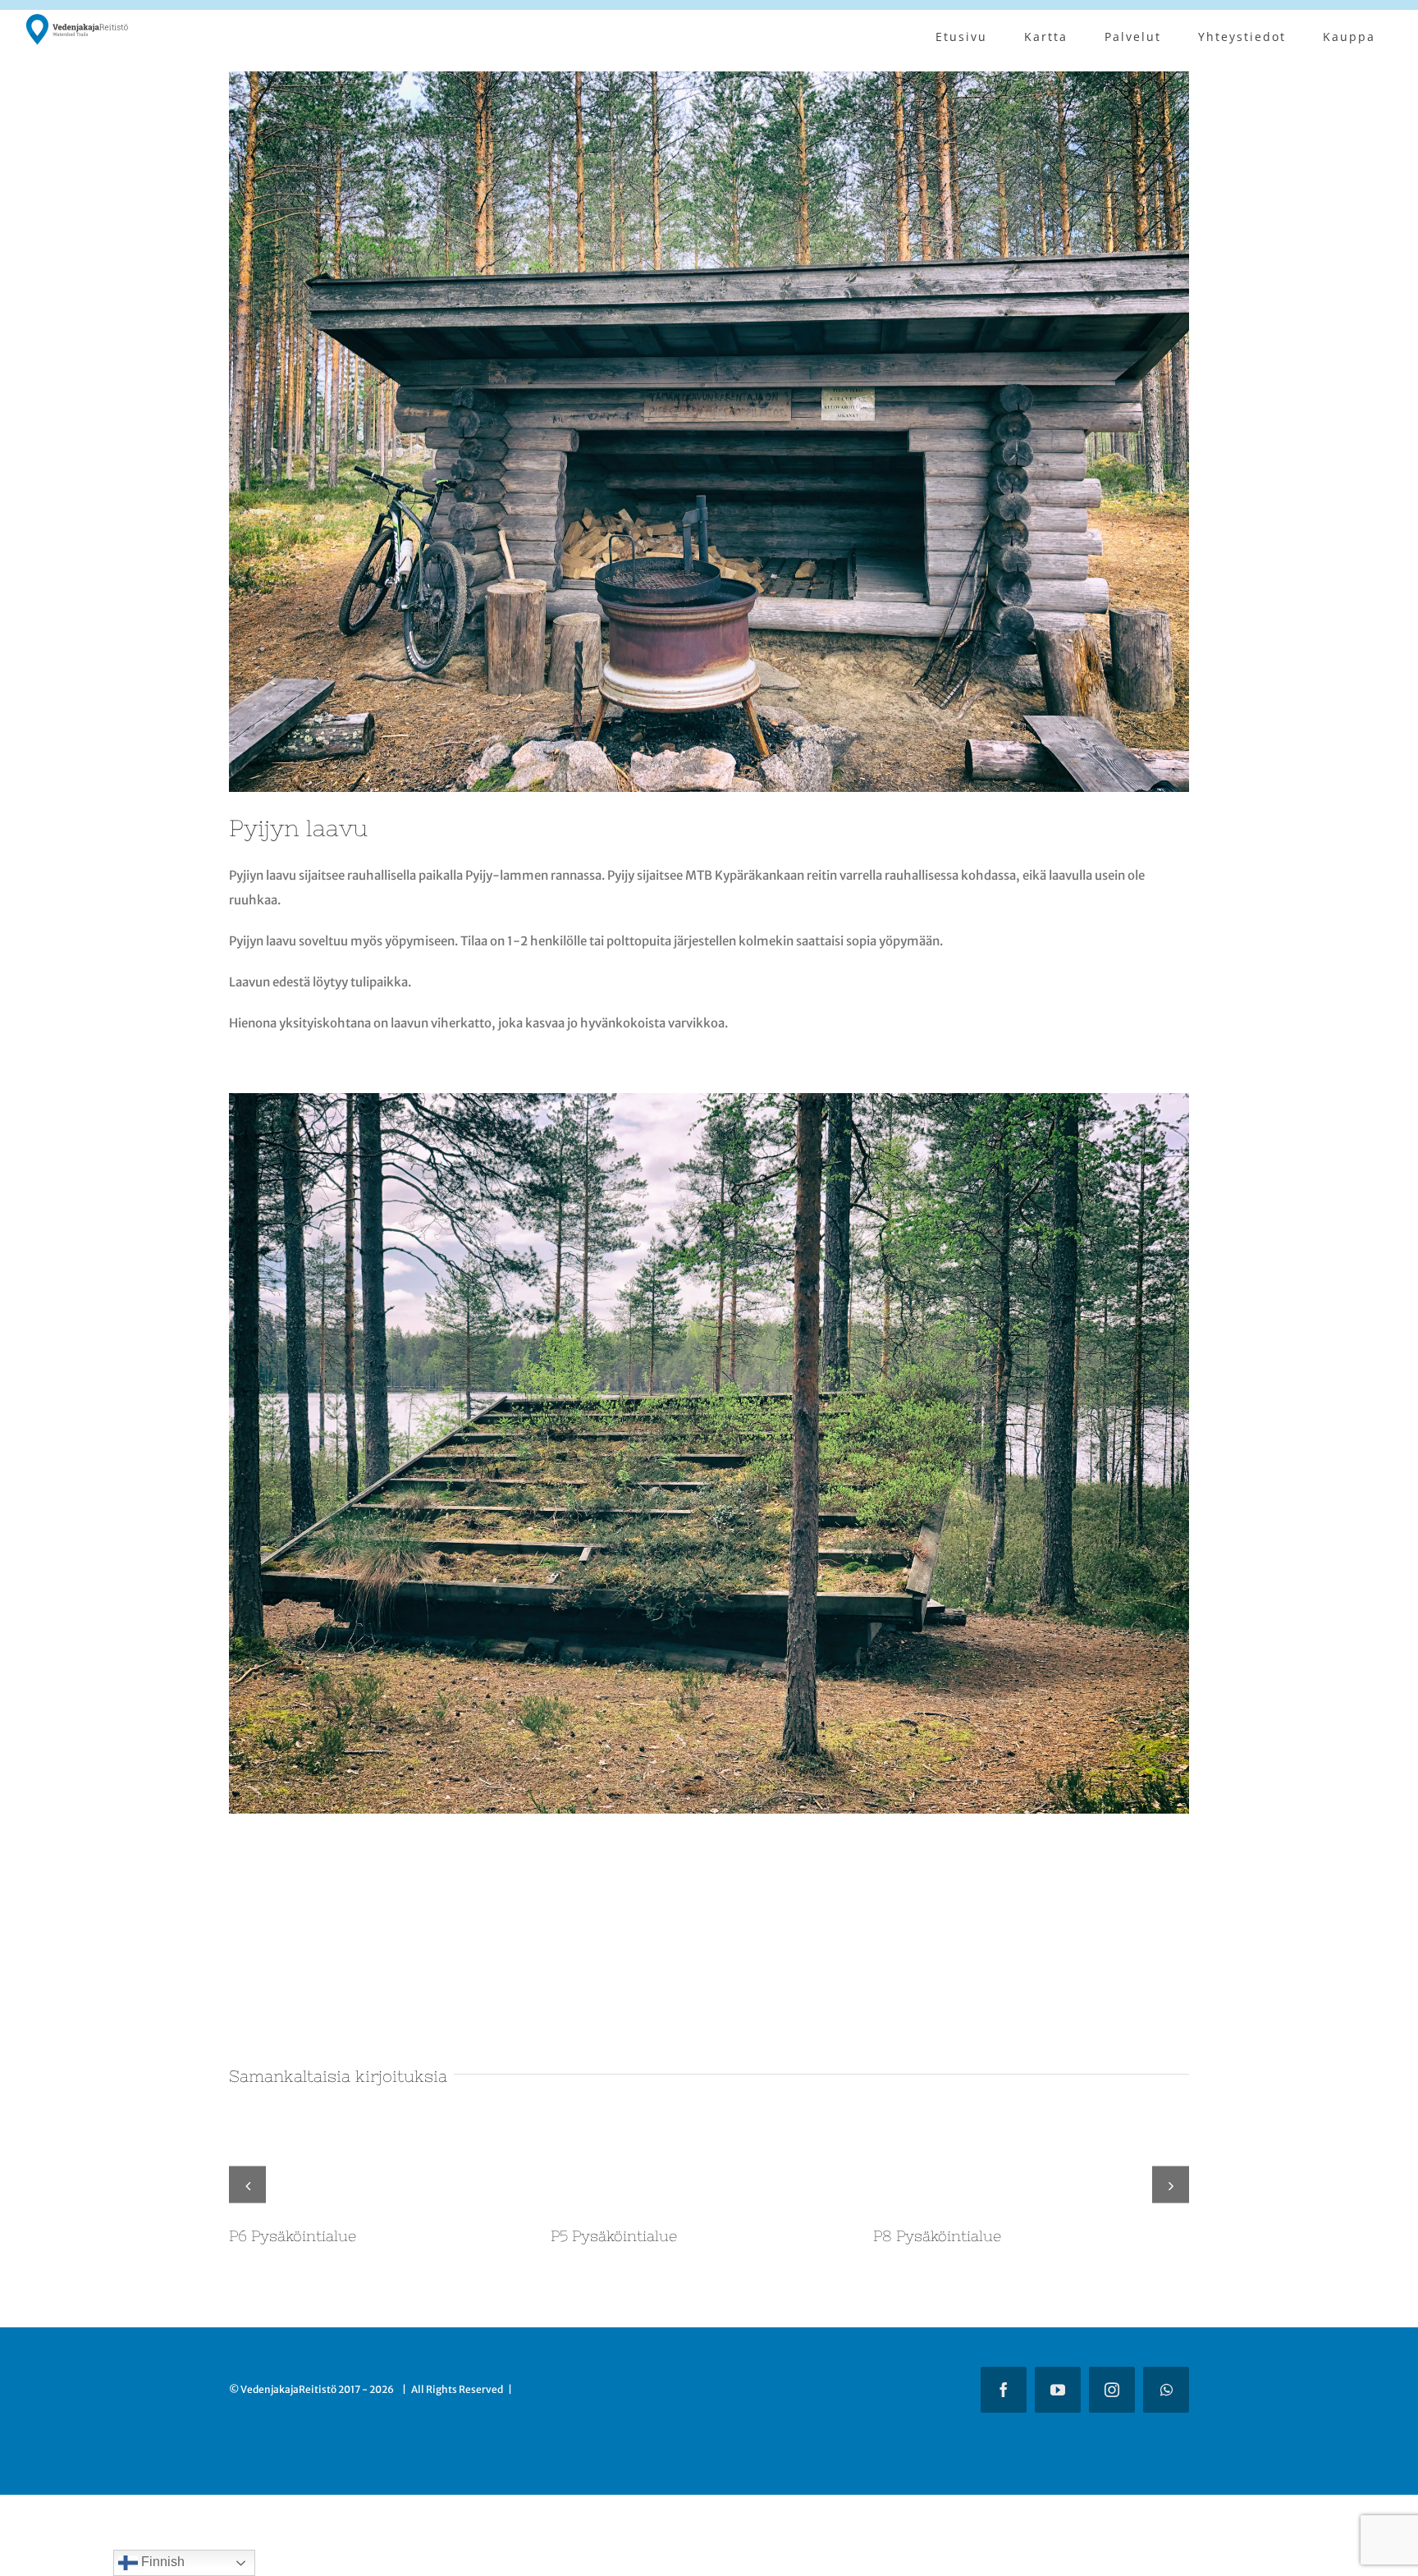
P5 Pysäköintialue (614, 2236)
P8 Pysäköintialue (937, 2236)
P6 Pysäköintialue (293, 2236)
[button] (247, 2171)
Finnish (161, 2562)
